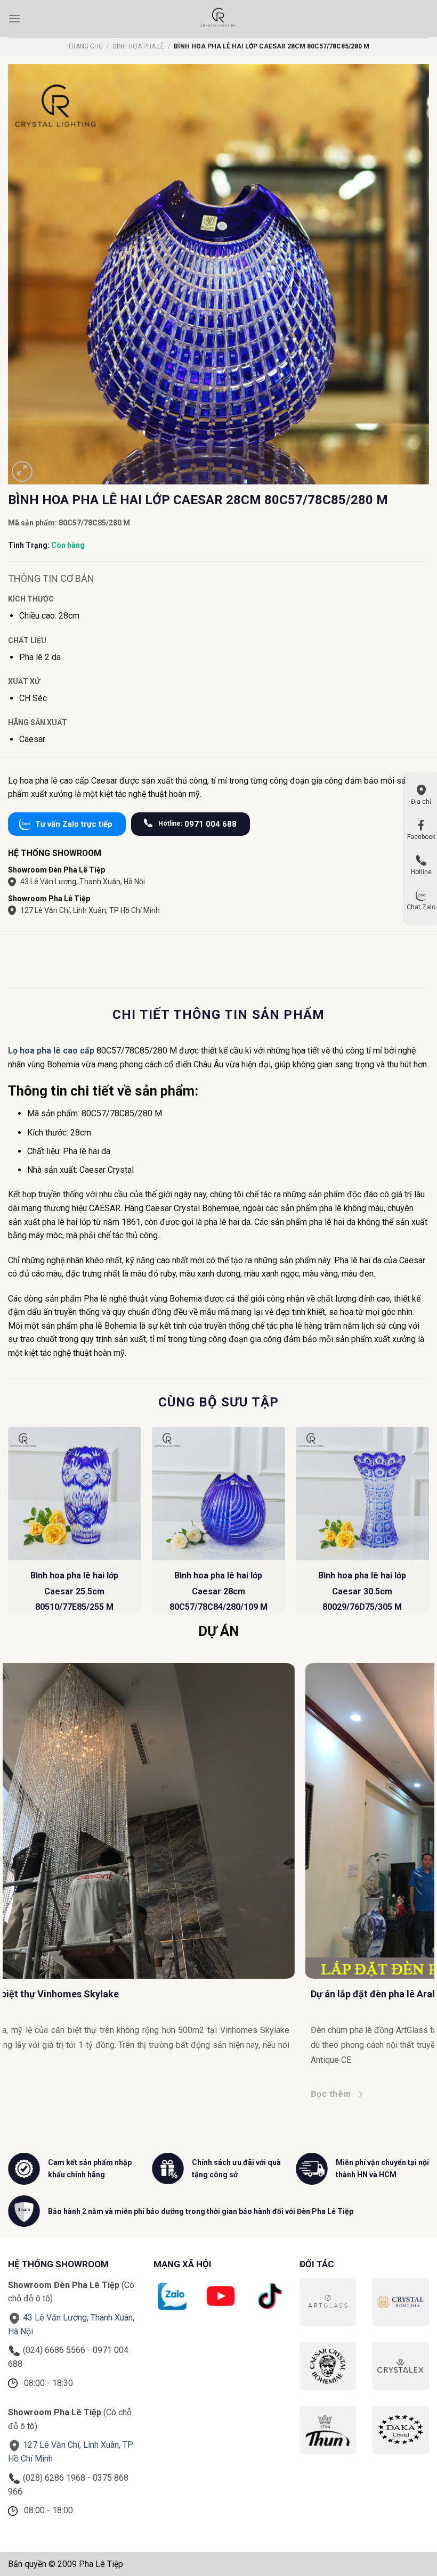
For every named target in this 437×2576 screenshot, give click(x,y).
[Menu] (14, 18)
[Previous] (9, 1524)
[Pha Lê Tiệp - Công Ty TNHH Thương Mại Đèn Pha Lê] (218, 19)
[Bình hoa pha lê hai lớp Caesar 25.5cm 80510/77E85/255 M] (75, 1493)
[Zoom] (22, 471)
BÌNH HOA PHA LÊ (138, 46)
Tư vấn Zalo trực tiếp (74, 824)
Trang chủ (85, 46)
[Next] (428, 1524)
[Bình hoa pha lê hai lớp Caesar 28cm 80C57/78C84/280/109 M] (218, 1493)
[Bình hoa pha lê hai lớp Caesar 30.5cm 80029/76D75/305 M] (362, 1493)
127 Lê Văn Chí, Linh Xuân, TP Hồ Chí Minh (90, 910)
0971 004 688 (197, 824)
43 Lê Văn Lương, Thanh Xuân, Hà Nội (83, 882)
